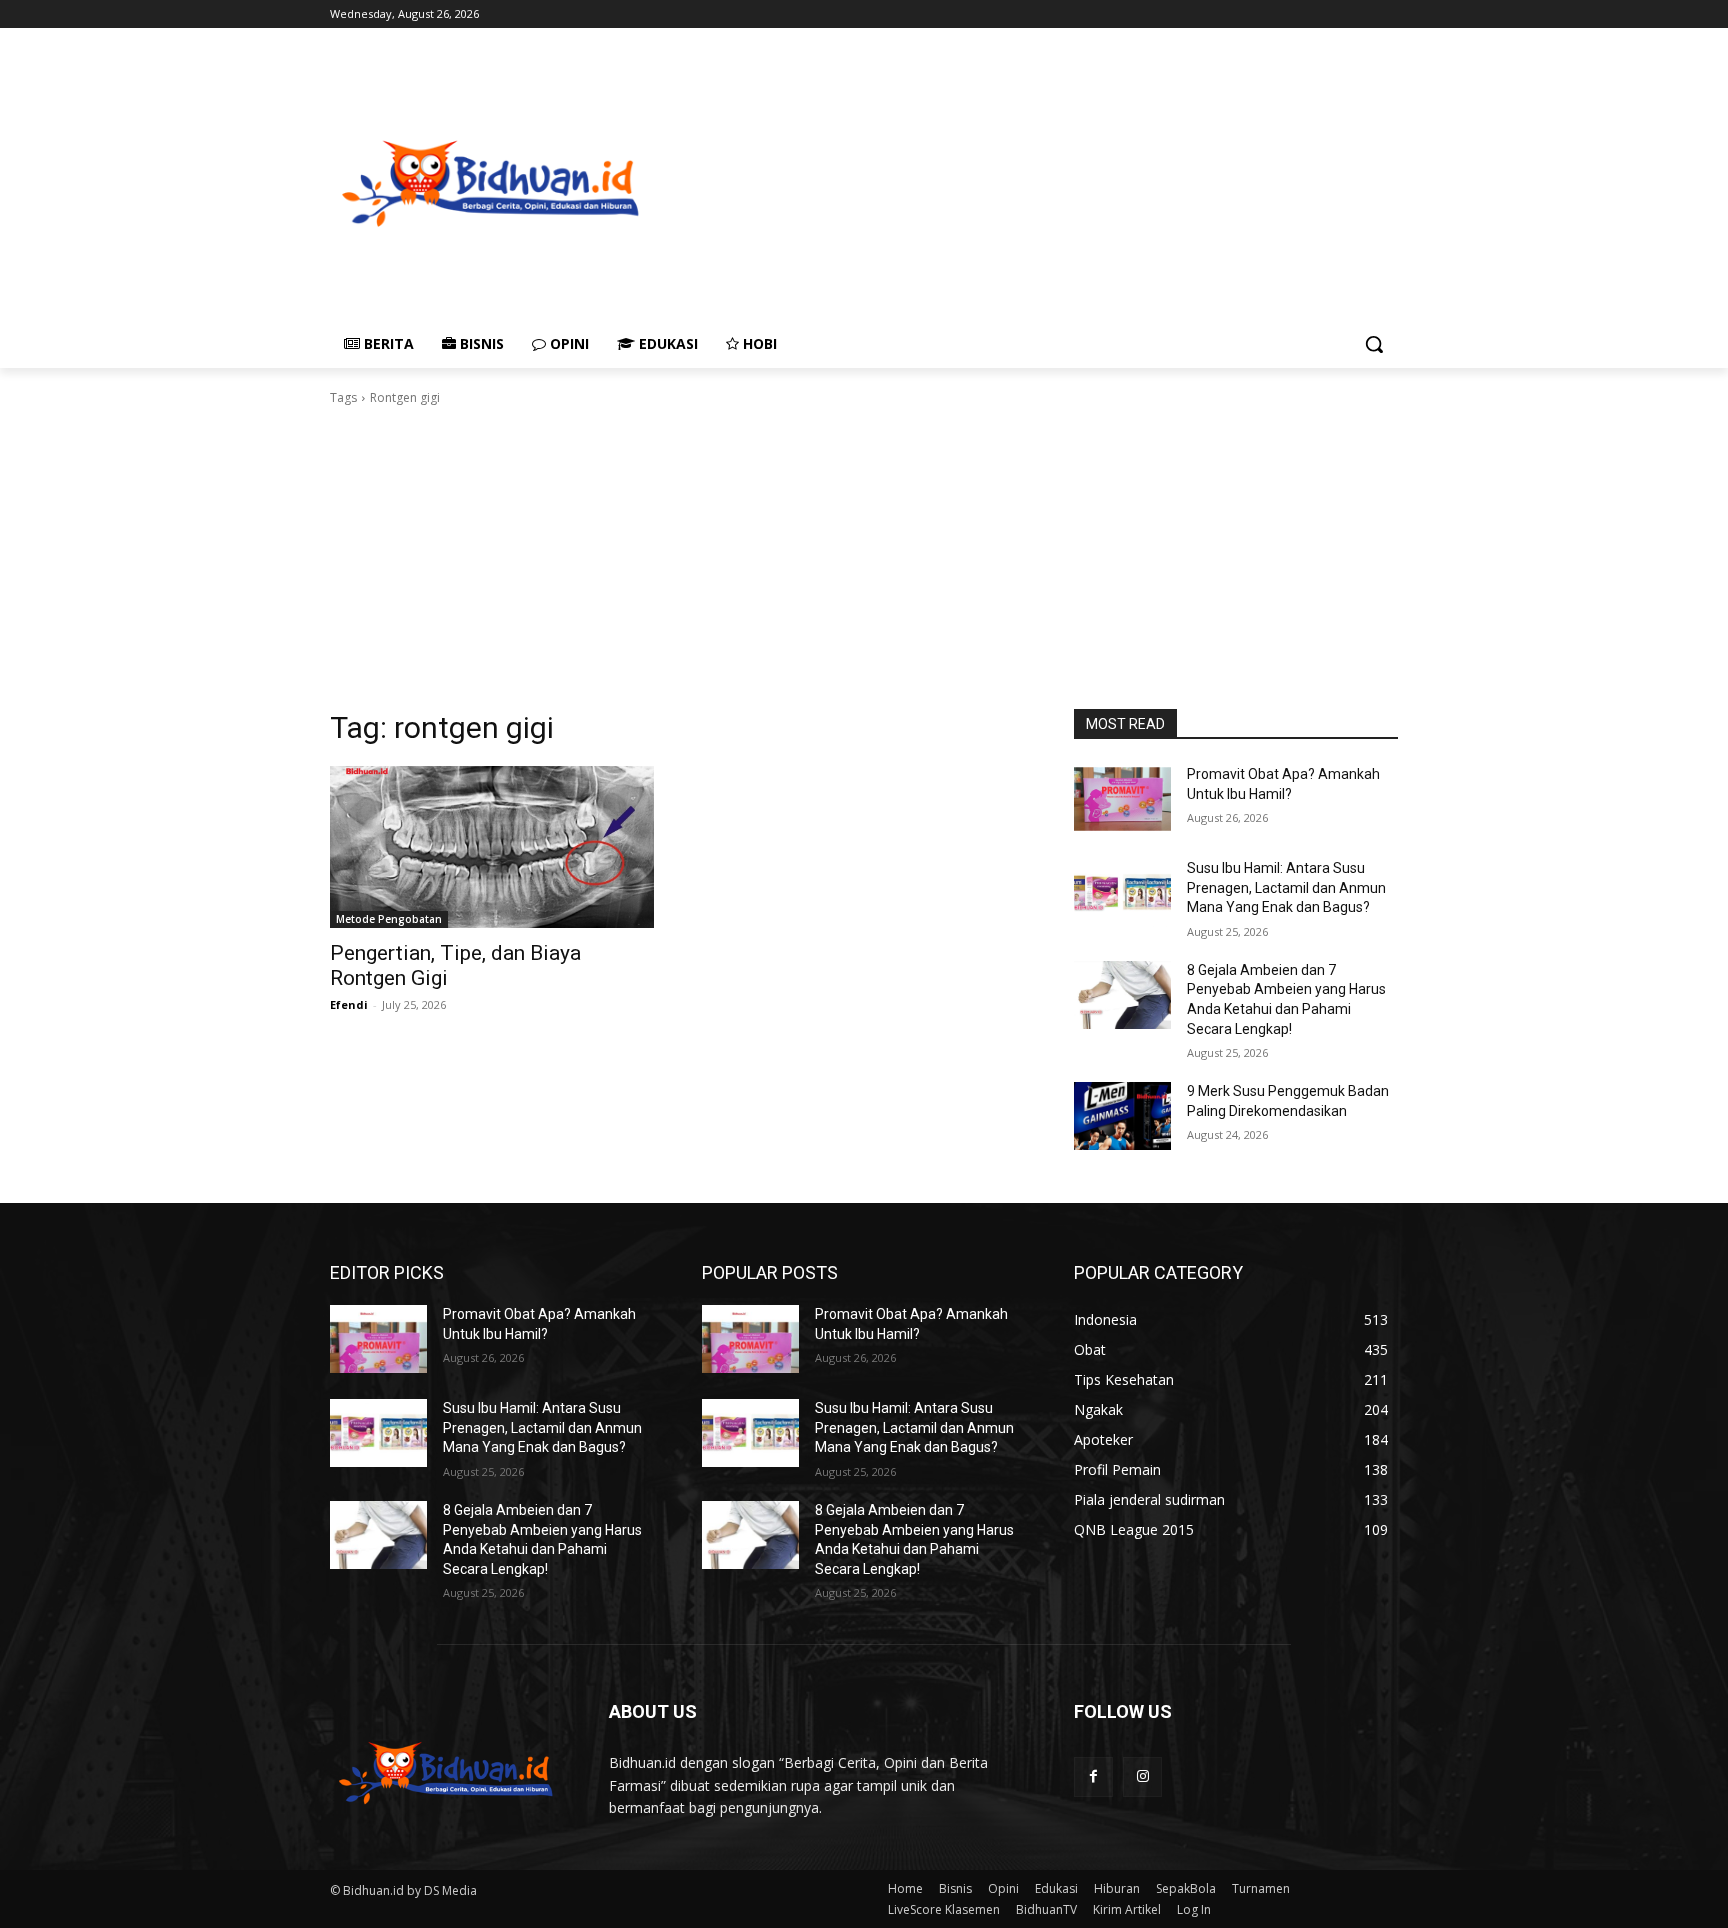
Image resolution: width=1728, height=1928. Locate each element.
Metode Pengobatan (389, 919)
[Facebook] (1093, 1776)
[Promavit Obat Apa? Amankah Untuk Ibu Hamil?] (1122, 799)
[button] (1374, 344)
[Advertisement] (1135, 181)
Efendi (349, 1004)
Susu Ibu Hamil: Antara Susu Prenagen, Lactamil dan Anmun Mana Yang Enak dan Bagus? (1286, 887)
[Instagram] (1142, 1776)
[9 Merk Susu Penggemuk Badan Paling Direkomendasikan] (1122, 1116)
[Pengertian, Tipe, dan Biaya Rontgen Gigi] (492, 847)
